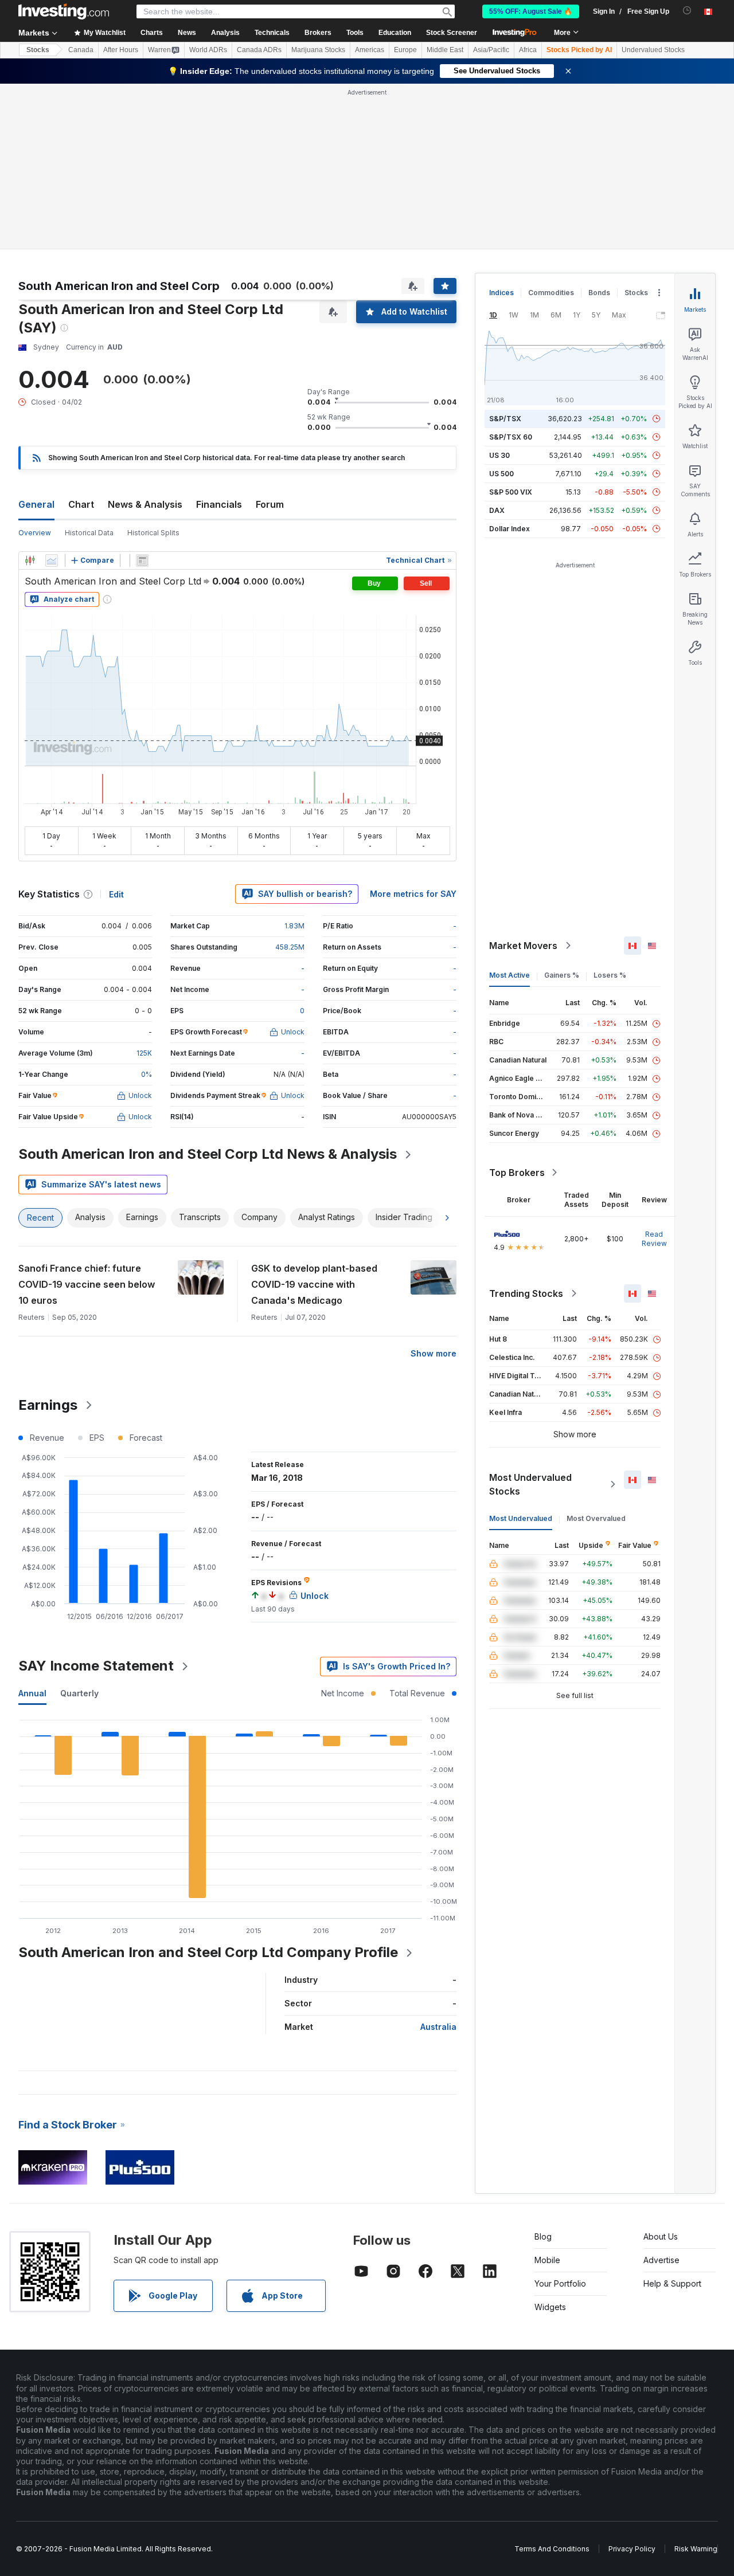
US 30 (499, 455)
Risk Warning (696, 2549)
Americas (370, 50)
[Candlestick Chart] (30, 560)
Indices (501, 293)
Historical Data (89, 533)
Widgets (550, 2307)
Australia (438, 2027)
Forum (270, 504)
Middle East (445, 50)
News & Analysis (145, 504)
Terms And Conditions (552, 2549)
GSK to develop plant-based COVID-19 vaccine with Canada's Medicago (314, 1284)
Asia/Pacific (491, 50)
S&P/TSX (505, 419)
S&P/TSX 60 (511, 437)
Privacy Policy (632, 2549)
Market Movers (523, 946)
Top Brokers (517, 1173)
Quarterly (79, 1693)
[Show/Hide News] (142, 560)
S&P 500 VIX (511, 492)
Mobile (547, 2260)
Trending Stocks (526, 1293)
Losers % (610, 975)
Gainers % (562, 975)
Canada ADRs (259, 50)
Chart (81, 504)
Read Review (654, 1239)
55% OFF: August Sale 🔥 (531, 11)
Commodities (551, 293)
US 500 (501, 474)
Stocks (38, 50)
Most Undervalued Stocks (530, 1484)
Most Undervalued (521, 1518)
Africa (528, 50)
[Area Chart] (52, 560)
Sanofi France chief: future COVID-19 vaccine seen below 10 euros (87, 1284)
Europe (405, 50)
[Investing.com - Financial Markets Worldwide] (64, 11)
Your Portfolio (560, 2283)
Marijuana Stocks (318, 50)
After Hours (121, 50)
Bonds (599, 293)
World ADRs (208, 50)
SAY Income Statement (96, 1666)
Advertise (661, 2260)
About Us (661, 2236)
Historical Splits (153, 533)
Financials (219, 504)
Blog (543, 2236)
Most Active (509, 975)
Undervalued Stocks (653, 50)
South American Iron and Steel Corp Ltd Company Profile (208, 1952)
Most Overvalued (596, 1518)
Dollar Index (509, 529)
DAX (497, 510)
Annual (32, 1693)
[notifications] (687, 11)
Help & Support (672, 2283)
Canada (81, 50)
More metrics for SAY (413, 894)
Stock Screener (452, 33)
